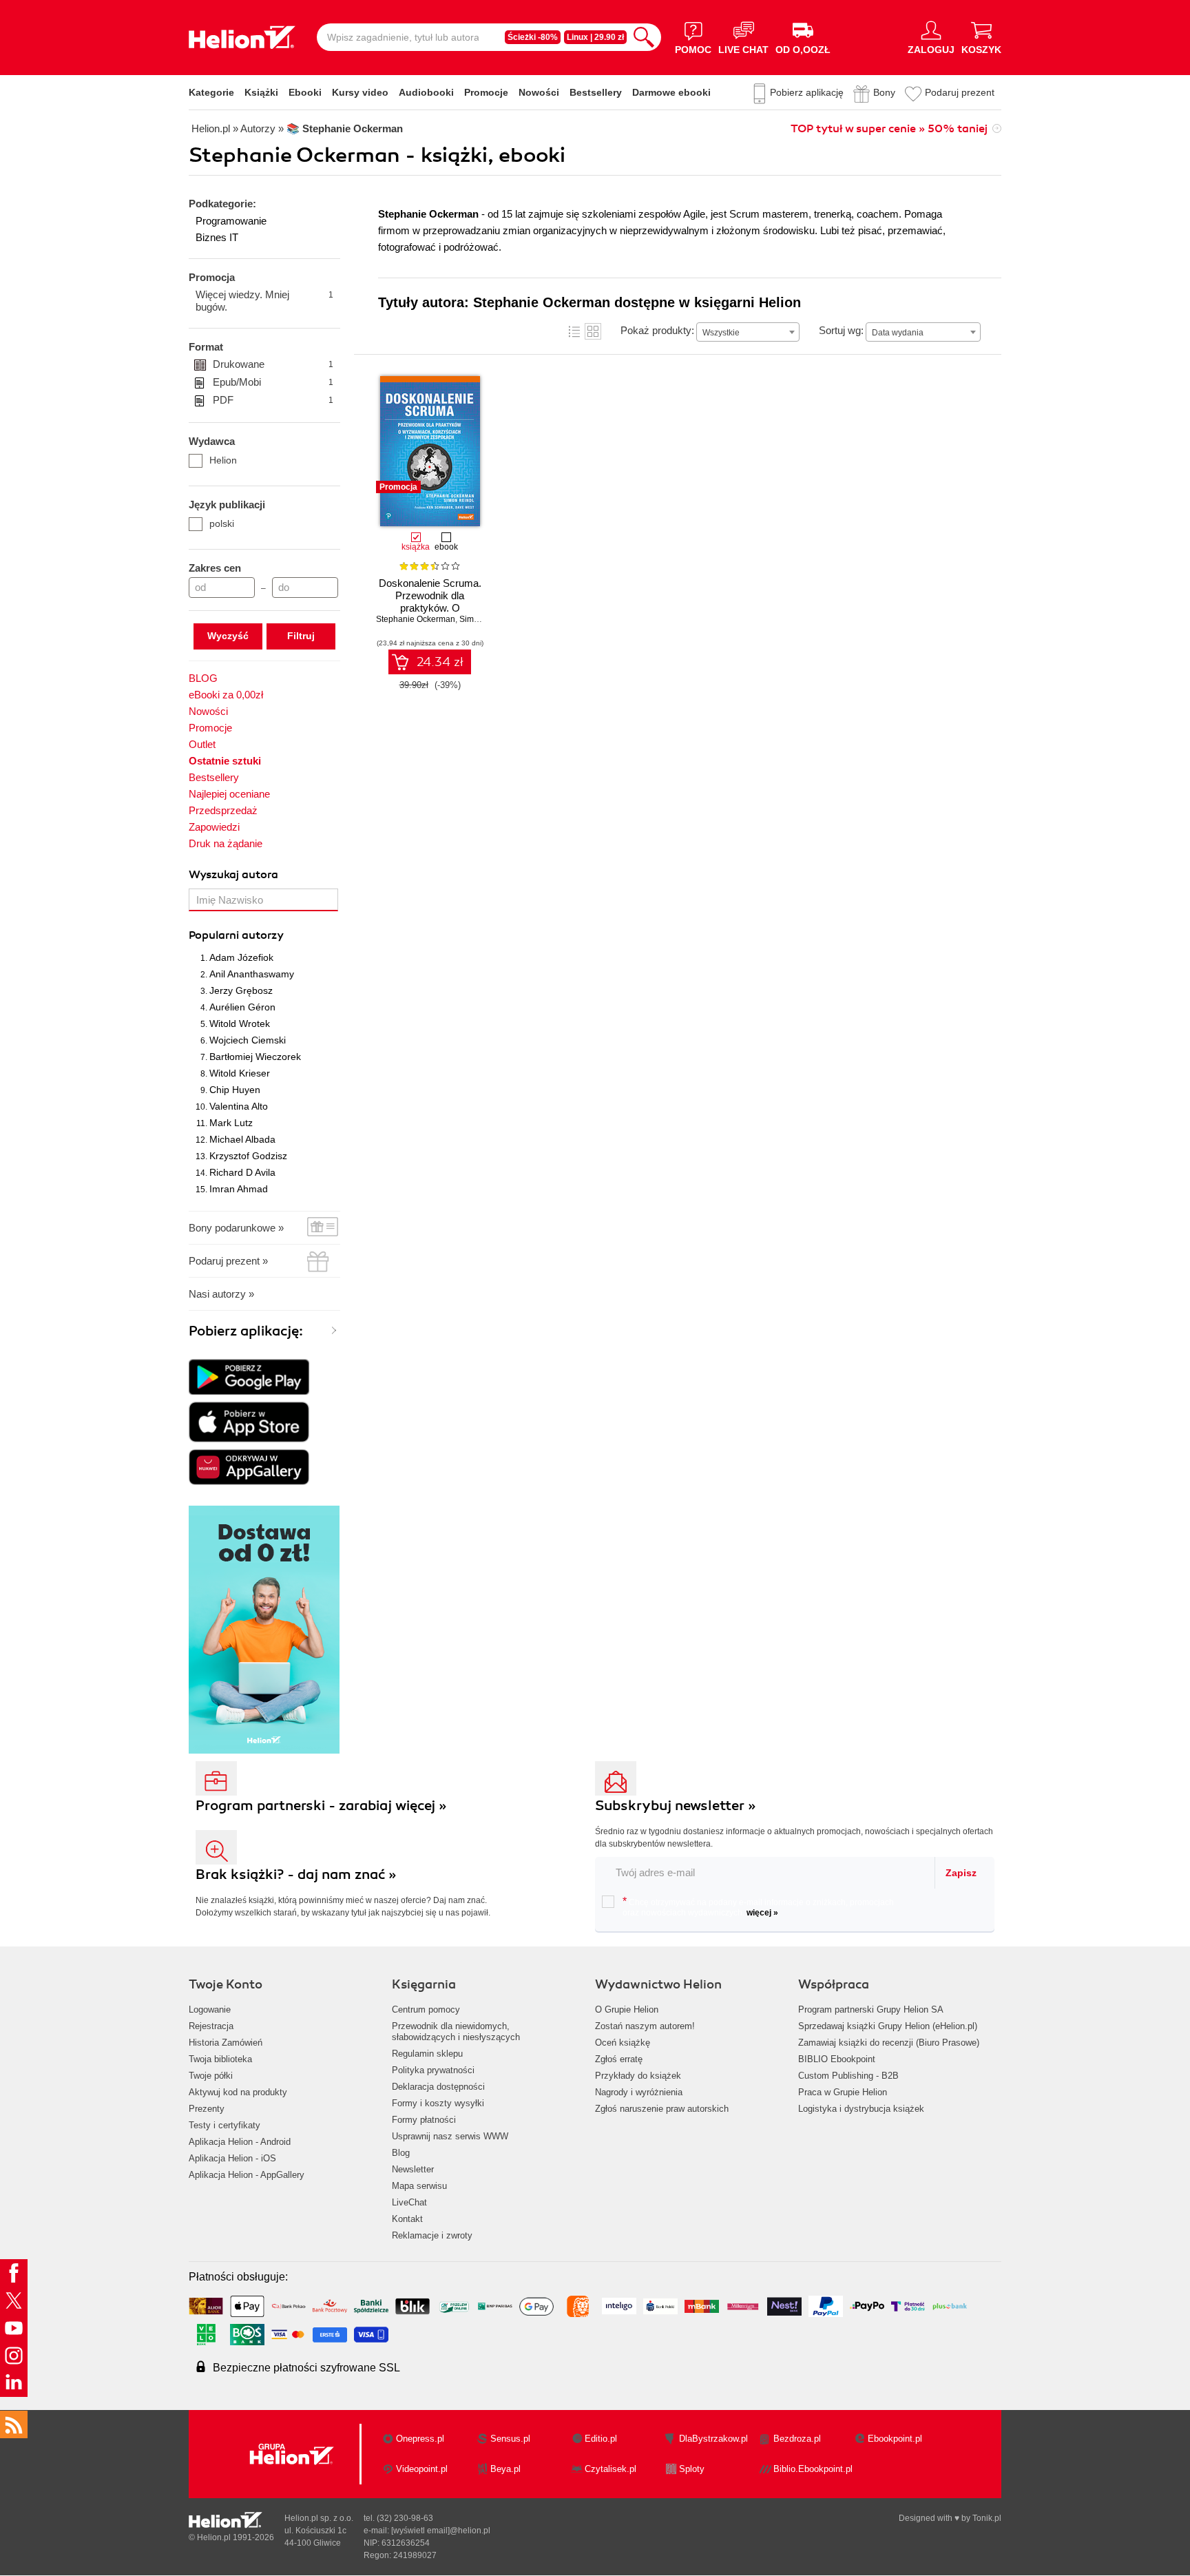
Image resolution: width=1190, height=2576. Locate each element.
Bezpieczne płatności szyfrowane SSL (306, 2368)
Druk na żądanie (226, 843)
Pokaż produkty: (657, 330)
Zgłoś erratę (619, 2059)
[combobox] (748, 332)
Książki (261, 92)
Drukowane (273, 364)
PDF (273, 400)
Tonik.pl (987, 2518)
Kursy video (360, 92)
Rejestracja (211, 2026)
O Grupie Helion (627, 2009)
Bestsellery (596, 92)
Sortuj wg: (841, 330)
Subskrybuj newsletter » (676, 1806)
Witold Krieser (240, 1073)
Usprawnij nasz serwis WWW (450, 2136)
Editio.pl (601, 2439)
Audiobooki (426, 92)
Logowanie (210, 2009)
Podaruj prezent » (228, 1261)
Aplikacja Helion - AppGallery (247, 2175)
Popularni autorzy (236, 935)
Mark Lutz (231, 1123)
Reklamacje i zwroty (432, 2235)
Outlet (202, 744)
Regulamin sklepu (427, 2054)
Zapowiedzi (214, 827)
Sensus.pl (510, 2439)
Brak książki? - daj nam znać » (296, 1874)
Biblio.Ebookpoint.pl (813, 2469)
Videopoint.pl (422, 2469)
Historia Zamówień (226, 2043)
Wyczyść (228, 636)
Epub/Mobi (273, 382)
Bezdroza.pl (797, 2439)
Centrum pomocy (426, 2009)
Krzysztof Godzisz (248, 1156)
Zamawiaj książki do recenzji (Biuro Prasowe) (889, 2043)
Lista (574, 331)
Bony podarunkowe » (236, 1228)
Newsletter (413, 2169)
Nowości (539, 92)
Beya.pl (505, 2469)
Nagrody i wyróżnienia (639, 2092)
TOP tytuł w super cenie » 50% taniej (889, 129)
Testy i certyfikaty (225, 2125)
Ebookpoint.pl (895, 2439)
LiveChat (409, 2202)
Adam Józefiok (241, 957)
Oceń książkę (623, 2043)
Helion (223, 460)
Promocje (486, 92)
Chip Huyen (235, 1090)
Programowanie (231, 221)
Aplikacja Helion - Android (240, 2142)
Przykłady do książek (638, 2076)
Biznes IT (217, 237)
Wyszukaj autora (233, 875)
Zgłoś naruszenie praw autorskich (662, 2109)
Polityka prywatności (433, 2070)
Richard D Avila (242, 1172)
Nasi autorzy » (221, 1294)
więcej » (762, 1913)
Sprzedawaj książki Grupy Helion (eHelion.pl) (888, 2026)
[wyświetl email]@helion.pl (441, 2531)
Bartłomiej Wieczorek (255, 1057)
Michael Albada (242, 1139)
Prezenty (207, 2109)
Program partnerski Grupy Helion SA (871, 2009)
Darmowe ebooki (671, 92)
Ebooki (305, 92)
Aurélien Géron (242, 1007)
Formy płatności (424, 2120)
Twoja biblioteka (220, 2059)
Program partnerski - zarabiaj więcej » (321, 1806)
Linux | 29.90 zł (595, 37)
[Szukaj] (644, 37)
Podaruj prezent (960, 92)
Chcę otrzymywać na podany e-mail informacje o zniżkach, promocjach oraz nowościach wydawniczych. (758, 1907)
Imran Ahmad (239, 1189)
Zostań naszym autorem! (645, 2026)
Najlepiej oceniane (229, 794)
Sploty (692, 2469)
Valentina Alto (239, 1106)
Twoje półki (211, 2076)
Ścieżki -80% (533, 37)
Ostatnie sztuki (225, 761)
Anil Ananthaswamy (252, 974)
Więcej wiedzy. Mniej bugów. (264, 301)
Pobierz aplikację (807, 92)
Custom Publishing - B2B (848, 2076)
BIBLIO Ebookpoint (837, 2059)
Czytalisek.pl (610, 2469)
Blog (401, 2153)
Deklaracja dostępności (438, 2087)
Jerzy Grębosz (241, 990)
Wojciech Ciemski (248, 1040)
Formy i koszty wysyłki (438, 2103)
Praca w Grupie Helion (843, 2092)
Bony (884, 92)
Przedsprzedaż (223, 810)
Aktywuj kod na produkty (238, 2092)
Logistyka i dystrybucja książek (861, 2109)
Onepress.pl (420, 2439)
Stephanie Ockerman (416, 619)
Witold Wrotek (240, 1024)
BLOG (203, 678)
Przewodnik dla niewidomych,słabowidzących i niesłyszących (456, 2032)
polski (222, 523)
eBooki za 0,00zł (226, 695)
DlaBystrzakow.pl (713, 2439)
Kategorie (211, 92)
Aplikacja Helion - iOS (232, 2158)
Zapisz (961, 1873)
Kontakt (407, 2219)
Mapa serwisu (419, 2186)
